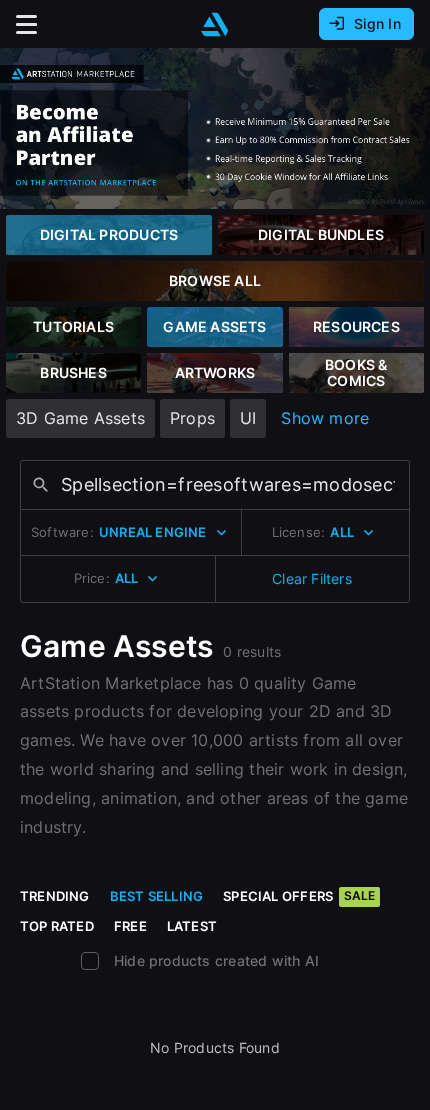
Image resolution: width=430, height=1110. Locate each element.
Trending (55, 896)
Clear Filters (312, 578)
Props (192, 418)
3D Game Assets (80, 418)
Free (130, 926)
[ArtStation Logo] (215, 24)
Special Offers (299, 896)
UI (248, 418)
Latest (192, 926)
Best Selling (157, 896)
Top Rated (57, 926)
